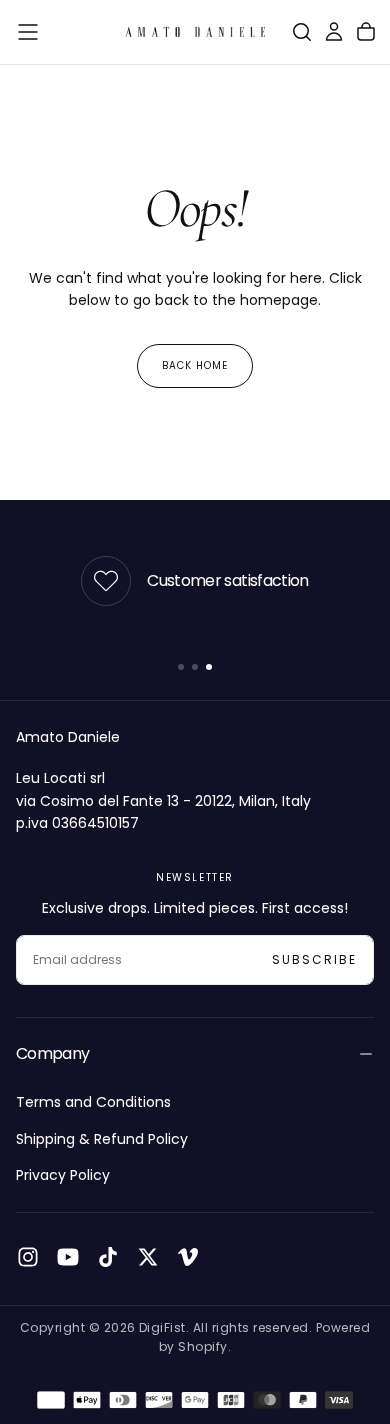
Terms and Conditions (93, 1102)
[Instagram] (28, 1257)
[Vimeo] (188, 1257)
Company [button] (53, 1053)
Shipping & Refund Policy (102, 1139)
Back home (195, 365)
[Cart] (366, 32)
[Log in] (334, 32)
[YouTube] (68, 1257)
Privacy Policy (63, 1175)
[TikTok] (108, 1257)
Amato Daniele (68, 737)
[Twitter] (148, 1257)
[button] (28, 32)
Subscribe (314, 959)
